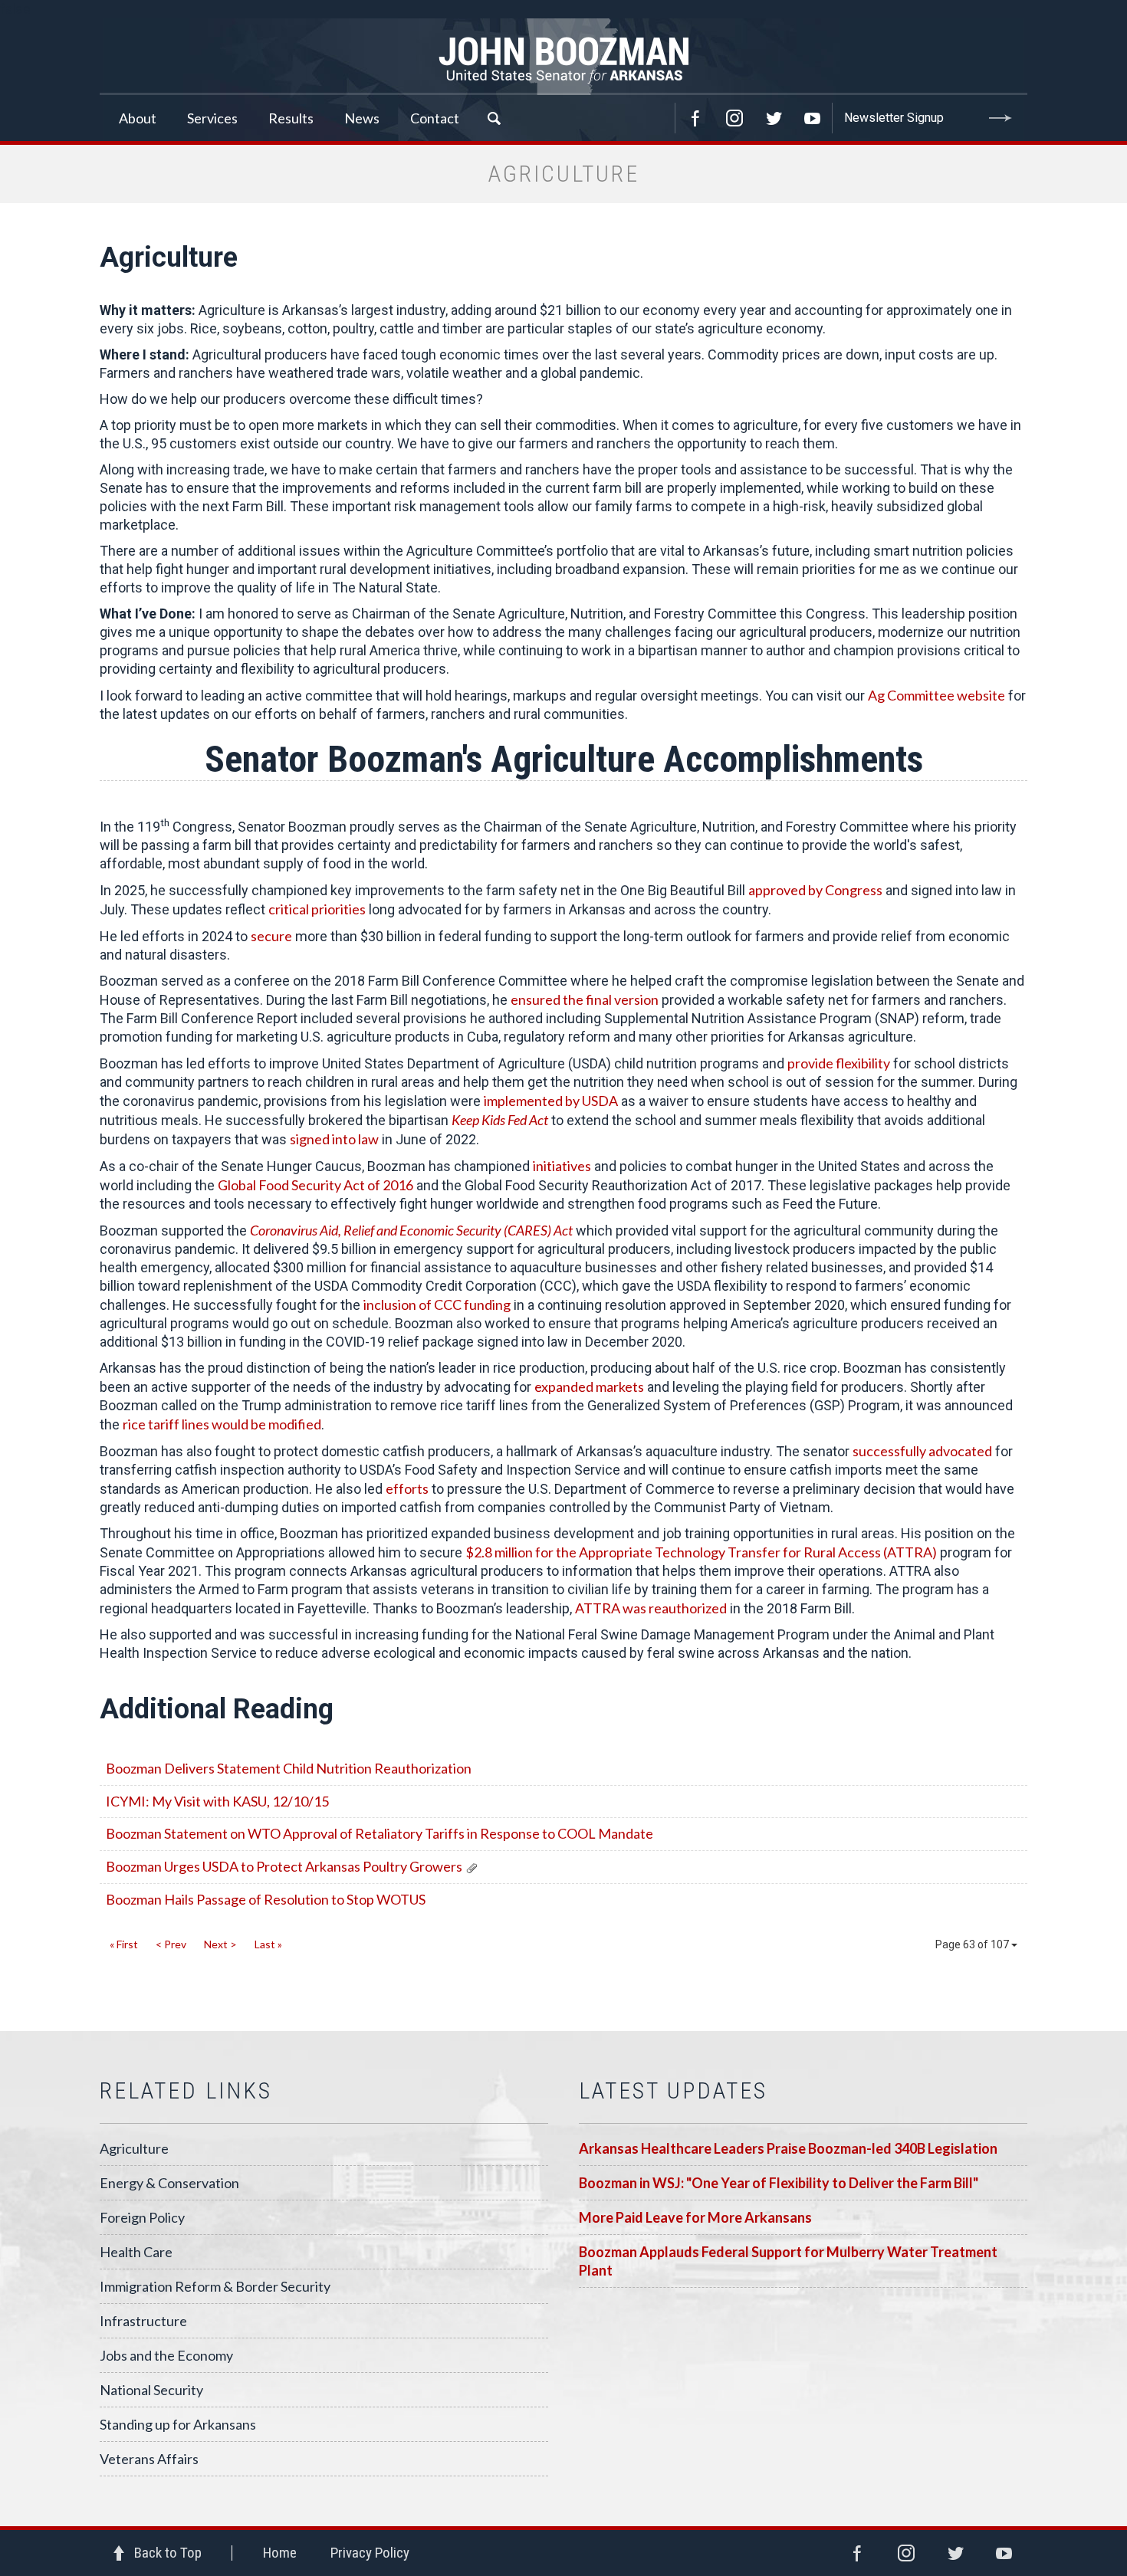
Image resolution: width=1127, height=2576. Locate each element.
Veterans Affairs (149, 2459)
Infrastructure (143, 2321)
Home (280, 2553)
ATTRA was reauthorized (651, 1608)
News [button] (362, 118)
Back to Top (168, 2553)
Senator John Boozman (563, 57)
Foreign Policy (142, 2217)
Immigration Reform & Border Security (215, 2286)
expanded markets (589, 1386)
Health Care (136, 2252)
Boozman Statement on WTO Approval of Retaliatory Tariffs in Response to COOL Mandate (379, 1833)
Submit (1001, 118)
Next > (220, 1944)
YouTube (813, 118)
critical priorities (317, 909)
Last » (268, 1944)
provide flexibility (839, 1063)
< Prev (171, 1944)
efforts (407, 1488)
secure (271, 936)
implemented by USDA (551, 1101)
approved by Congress (815, 890)
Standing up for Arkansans (178, 2424)
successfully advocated (922, 1451)
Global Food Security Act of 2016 (315, 1185)
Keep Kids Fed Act (500, 1120)
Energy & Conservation (169, 2183)
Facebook (695, 118)
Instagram (734, 118)
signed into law (334, 1139)
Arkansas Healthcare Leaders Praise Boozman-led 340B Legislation (788, 2148)
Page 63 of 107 (973, 1944)
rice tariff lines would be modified (222, 1424)
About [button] (138, 118)
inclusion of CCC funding (437, 1304)
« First (124, 1944)
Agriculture (134, 2148)
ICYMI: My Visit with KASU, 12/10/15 (217, 1801)
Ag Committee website (936, 695)
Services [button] (212, 118)
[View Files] (472, 1866)
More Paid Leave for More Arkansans (695, 2217)
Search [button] (494, 118)
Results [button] (291, 118)
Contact (435, 118)
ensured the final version (585, 999)
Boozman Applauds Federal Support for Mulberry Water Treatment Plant (788, 2261)
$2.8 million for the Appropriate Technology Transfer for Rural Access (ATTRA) (701, 1552)
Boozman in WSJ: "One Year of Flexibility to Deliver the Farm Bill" (779, 2183)
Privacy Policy (370, 2553)
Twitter (774, 118)
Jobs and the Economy (166, 2355)
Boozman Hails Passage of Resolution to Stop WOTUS (266, 1899)
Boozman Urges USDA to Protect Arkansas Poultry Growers (284, 1866)
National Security (151, 2390)
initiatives (562, 1166)
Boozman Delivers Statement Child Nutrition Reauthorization (289, 1768)
